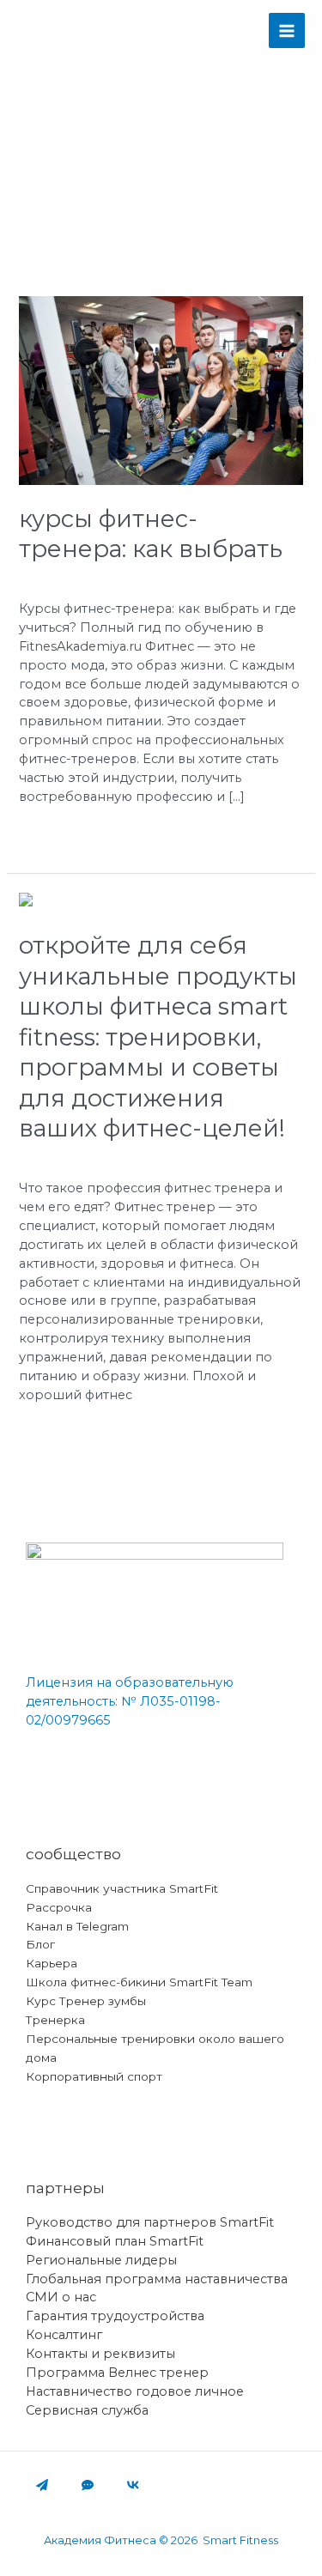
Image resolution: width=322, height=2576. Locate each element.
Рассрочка (59, 1907)
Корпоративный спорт (94, 2076)
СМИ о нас (61, 2297)
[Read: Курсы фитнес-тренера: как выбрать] (161, 390)
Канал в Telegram (77, 1926)
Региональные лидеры (101, 2260)
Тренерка (55, 2020)
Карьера (52, 1963)
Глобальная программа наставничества (157, 2279)
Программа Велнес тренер (117, 2373)
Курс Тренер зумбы (86, 2001)
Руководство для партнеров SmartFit (150, 2222)
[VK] (133, 2485)
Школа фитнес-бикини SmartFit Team (139, 1982)
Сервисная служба (87, 2410)
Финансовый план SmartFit (115, 2241)
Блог (40, 1944)
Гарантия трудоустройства (115, 2316)
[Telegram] (42, 2485)
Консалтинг (64, 2335)
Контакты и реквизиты (100, 2354)
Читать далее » (67, 834)
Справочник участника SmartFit (122, 1888)
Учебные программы (89, 578)
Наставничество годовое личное (135, 2391)
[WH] (88, 2485)
